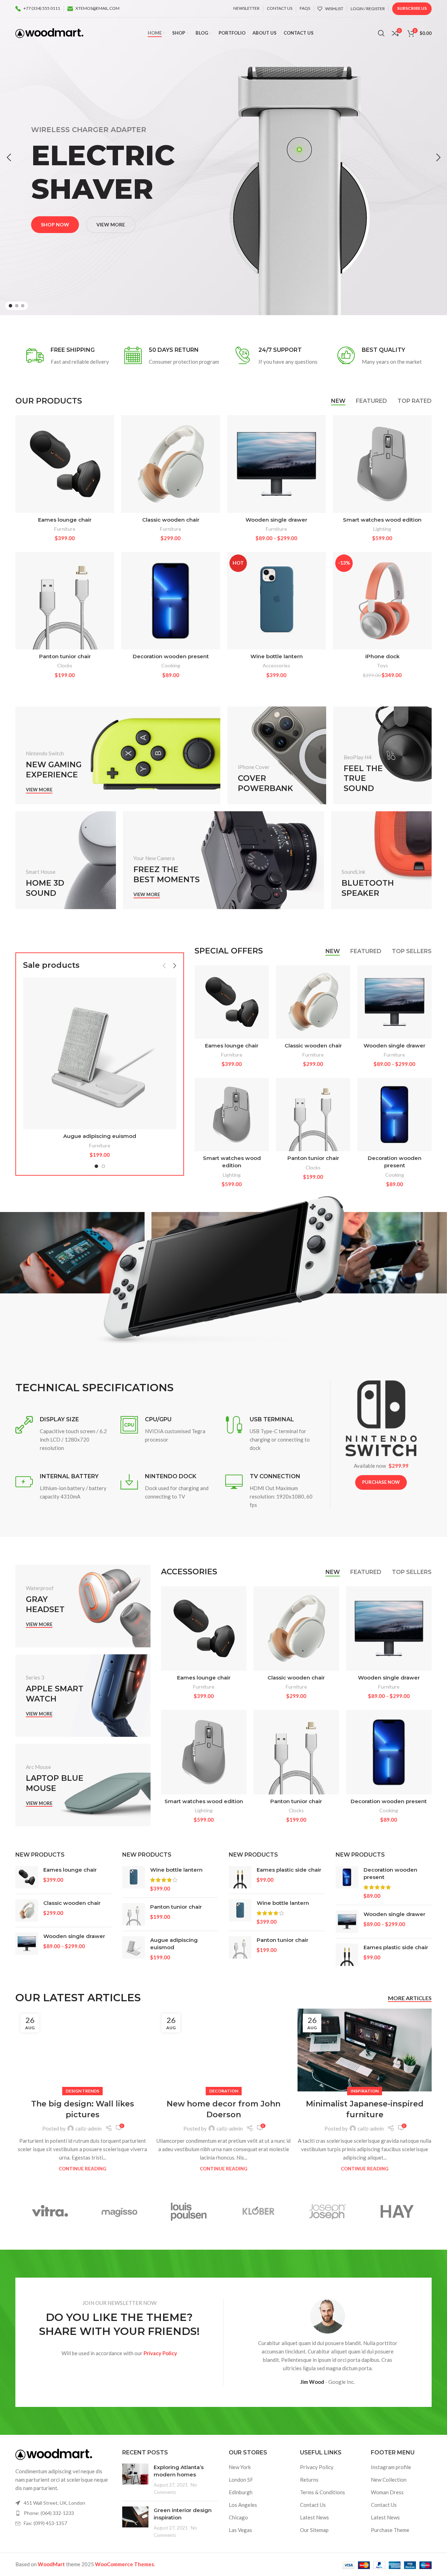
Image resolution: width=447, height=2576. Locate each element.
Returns (309, 2480)
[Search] (381, 33)
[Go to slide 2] (17, 306)
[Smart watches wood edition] (382, 464)
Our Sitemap (314, 2530)
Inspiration (365, 2091)
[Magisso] (120, 2211)
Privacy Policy (317, 2467)
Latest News (314, 2517)
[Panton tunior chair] (65, 601)
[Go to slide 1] (10, 306)
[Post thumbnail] (135, 2480)
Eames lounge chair (65, 520)
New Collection (389, 2480)
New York (240, 2467)
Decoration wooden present (171, 656)
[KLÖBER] (258, 2211)
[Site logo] (49, 32)
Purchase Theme (390, 2530)
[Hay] (397, 2211)
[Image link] (54, 2454)
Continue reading (82, 2169)
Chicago (238, 2517)
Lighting (382, 529)
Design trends (82, 2091)
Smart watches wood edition (382, 520)
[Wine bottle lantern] (134, 1879)
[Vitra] (50, 2211)
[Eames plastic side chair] (240, 1877)
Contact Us (313, 2505)
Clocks (65, 665)
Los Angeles (243, 2505)
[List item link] (64, 2513)
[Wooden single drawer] (276, 464)
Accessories (276, 665)
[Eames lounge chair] (65, 464)
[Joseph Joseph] (328, 2211)
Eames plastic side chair (289, 1870)
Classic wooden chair (171, 520)
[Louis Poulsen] (189, 2211)
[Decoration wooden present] (171, 601)
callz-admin (89, 2128)
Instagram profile (391, 2467)
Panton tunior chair (65, 656)
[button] (9, 158)
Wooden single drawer (276, 520)
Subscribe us (412, 8)
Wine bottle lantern (277, 656)
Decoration (224, 2091)
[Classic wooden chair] (171, 464)
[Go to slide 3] (23, 306)
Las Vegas (240, 2530)
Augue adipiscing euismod (100, 1136)
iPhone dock (382, 656)
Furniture (65, 529)
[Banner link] (118, 755)
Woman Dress (387, 2492)
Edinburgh (241, 2492)
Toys (382, 665)
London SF (241, 2480)
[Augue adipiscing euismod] (100, 1053)
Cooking (171, 665)
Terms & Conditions (323, 2492)
